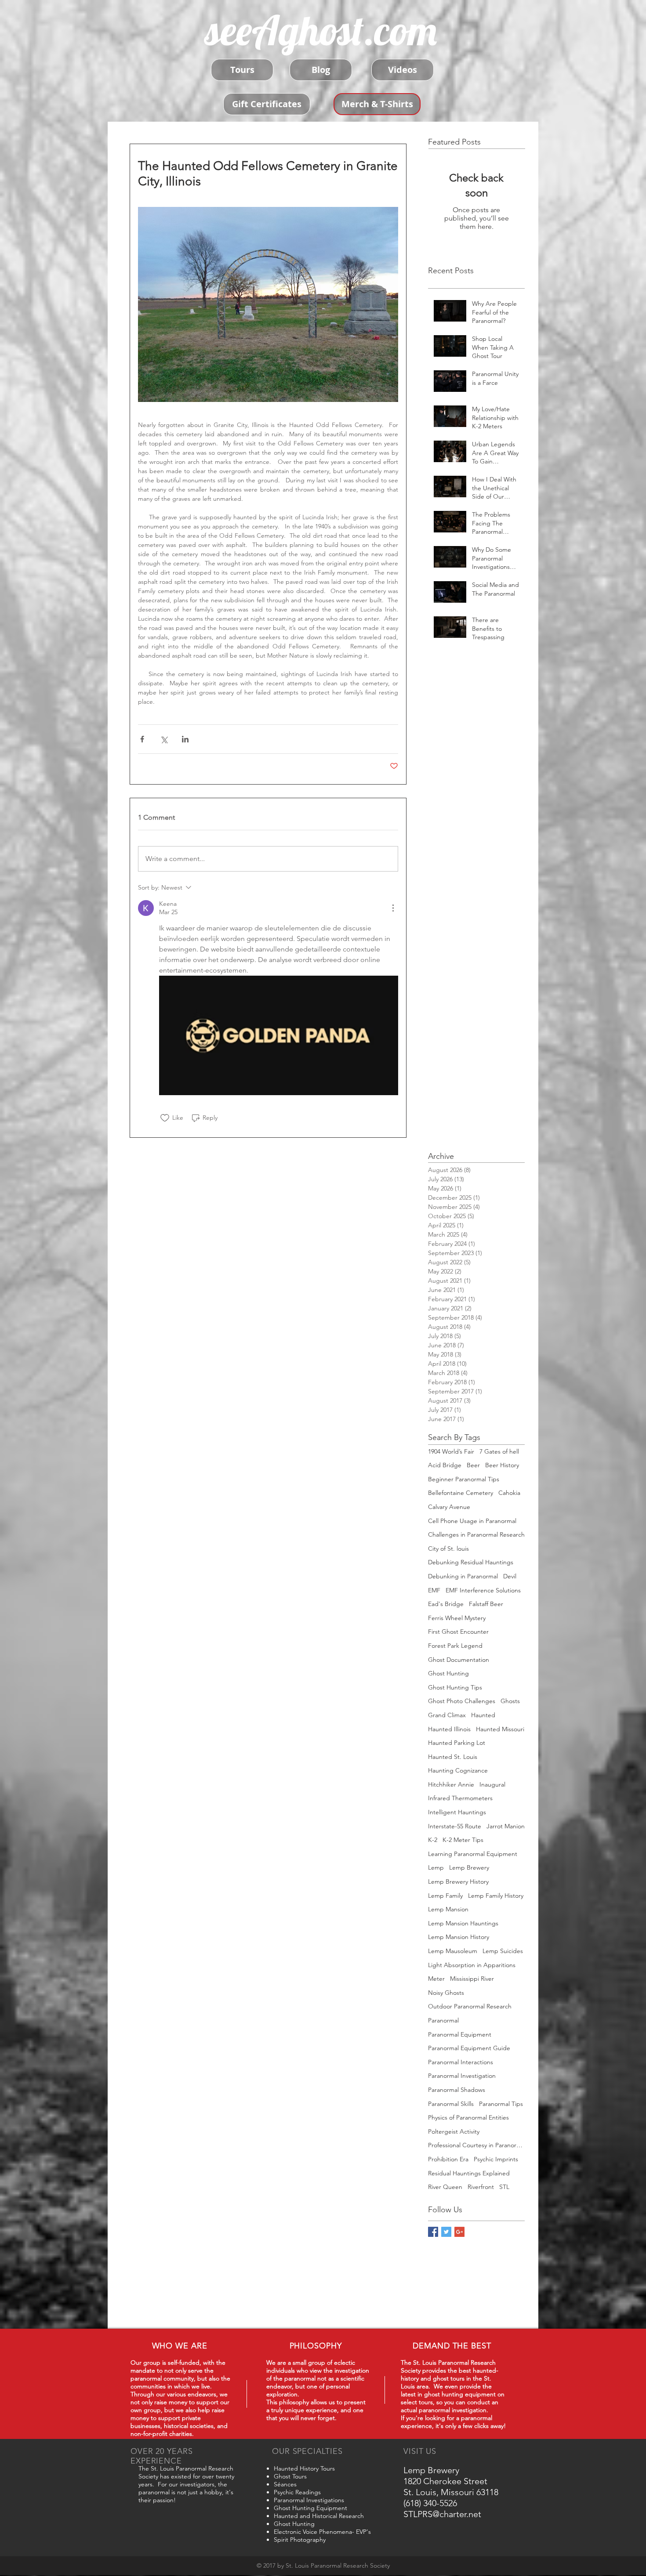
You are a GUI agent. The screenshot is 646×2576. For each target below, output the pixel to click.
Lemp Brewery (469, 1867)
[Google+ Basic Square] (459, 2232)
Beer (473, 1465)
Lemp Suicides (503, 1951)
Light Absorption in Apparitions (472, 1965)
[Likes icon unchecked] (165, 1118)
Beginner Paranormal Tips (464, 1479)
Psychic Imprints (496, 2159)
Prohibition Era (448, 2159)
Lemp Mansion (448, 1909)
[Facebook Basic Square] (433, 2232)
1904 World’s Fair (451, 1451)
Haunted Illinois (449, 1729)
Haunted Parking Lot (457, 1743)
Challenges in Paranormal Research (476, 1534)
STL (504, 2187)
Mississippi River (472, 1979)
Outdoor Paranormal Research (470, 2006)
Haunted (483, 1715)
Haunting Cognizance (458, 1770)
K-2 (433, 1840)
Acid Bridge (445, 1465)
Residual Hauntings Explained (469, 2173)
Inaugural (492, 1784)
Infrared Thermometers (460, 1798)
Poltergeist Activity (454, 2131)
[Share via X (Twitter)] (164, 739)
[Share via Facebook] (142, 739)
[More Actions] (393, 908)
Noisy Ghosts (446, 1993)
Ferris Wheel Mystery (457, 1618)
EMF (434, 1590)
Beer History (502, 1465)
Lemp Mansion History (459, 1937)
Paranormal (443, 2020)
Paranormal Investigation (462, 2076)
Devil (510, 1576)
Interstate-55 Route (455, 1826)
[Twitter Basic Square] (446, 2232)
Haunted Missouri (500, 1729)
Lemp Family (445, 1896)
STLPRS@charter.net (442, 2514)
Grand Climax (447, 1715)
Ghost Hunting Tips (455, 1687)
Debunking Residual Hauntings (471, 1562)
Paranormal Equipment (460, 2034)
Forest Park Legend (455, 1646)
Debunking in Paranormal (463, 1576)
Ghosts (510, 1701)
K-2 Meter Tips (463, 1840)
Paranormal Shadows (457, 2090)
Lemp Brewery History (458, 1881)
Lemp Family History (496, 1896)
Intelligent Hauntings (457, 1812)
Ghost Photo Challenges (462, 1701)
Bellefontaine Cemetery (461, 1493)
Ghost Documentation (459, 1660)
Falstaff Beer (486, 1604)
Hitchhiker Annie (451, 1784)
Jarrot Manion (506, 1826)
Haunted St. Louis (453, 1757)
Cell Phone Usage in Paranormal (472, 1521)
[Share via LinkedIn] (185, 739)
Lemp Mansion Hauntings (463, 1923)
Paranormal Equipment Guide (469, 2048)
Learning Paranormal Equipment (473, 1854)
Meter (436, 1979)
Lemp (436, 1867)
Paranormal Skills (451, 2104)
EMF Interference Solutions (483, 1590)
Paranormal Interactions (461, 2062)
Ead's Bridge (446, 1604)
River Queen (445, 2187)
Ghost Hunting (448, 1673)
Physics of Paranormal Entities (468, 2117)
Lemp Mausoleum (453, 1951)
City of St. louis (448, 1548)
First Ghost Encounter (458, 1632)
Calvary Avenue (449, 1507)
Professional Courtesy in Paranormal (476, 2145)
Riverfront (481, 2187)
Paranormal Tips (501, 2104)
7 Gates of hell (499, 1451)
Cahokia (509, 1493)
